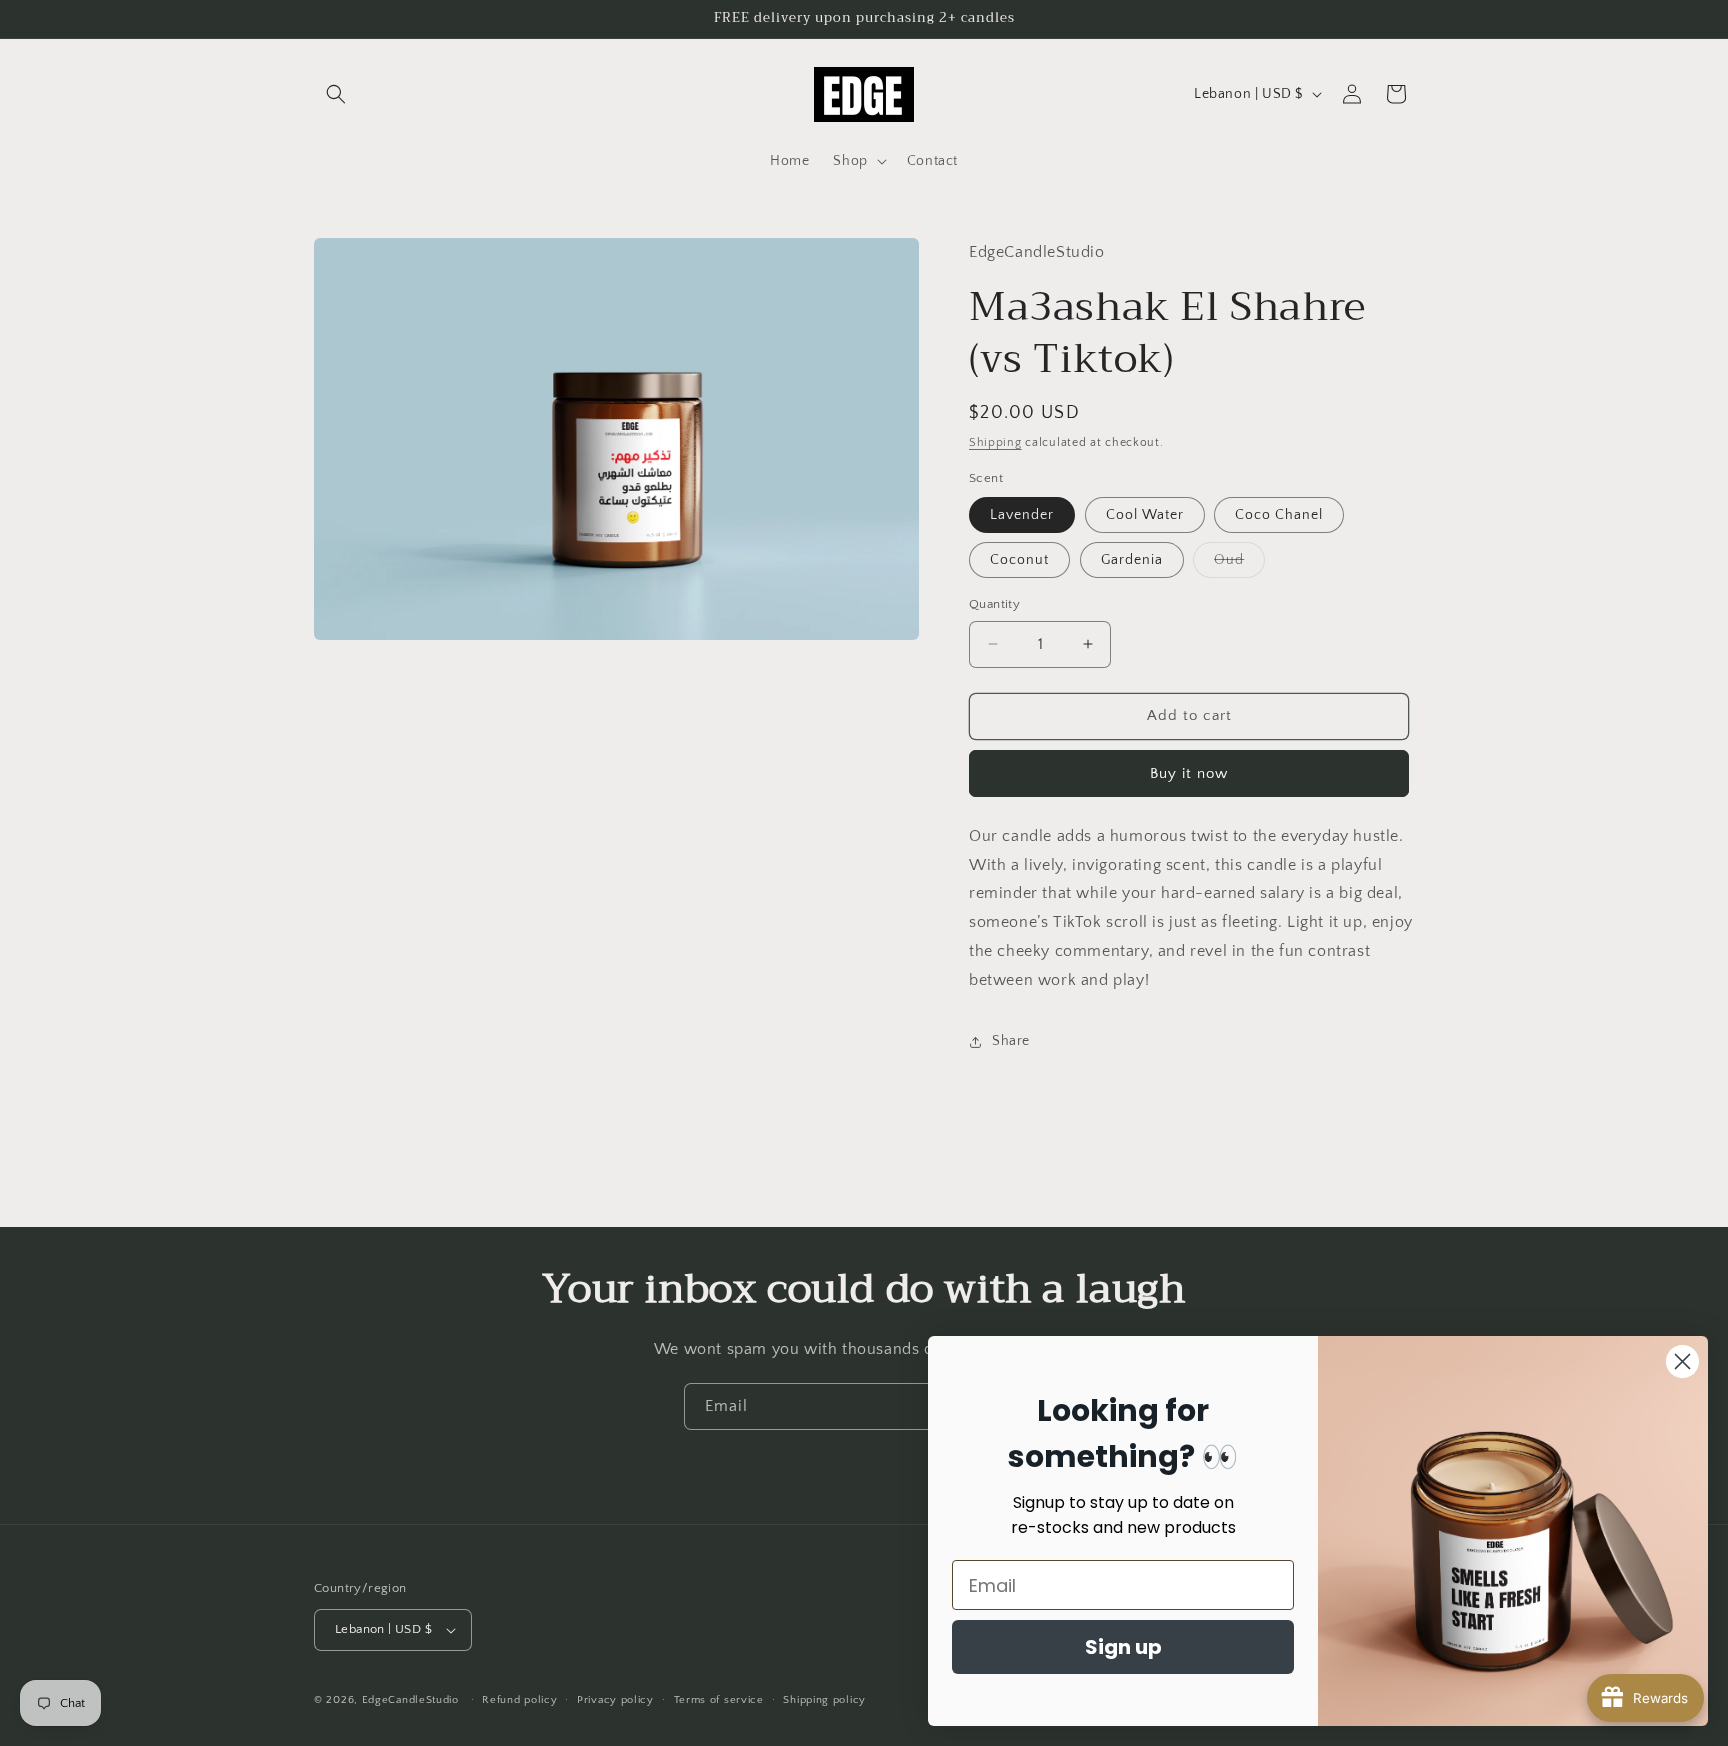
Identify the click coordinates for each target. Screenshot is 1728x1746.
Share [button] (1011, 1041)
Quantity (994, 604)
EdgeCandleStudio (410, 1700)
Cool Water (1145, 515)
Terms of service (719, 1700)
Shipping (995, 442)
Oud (1239, 564)
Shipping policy (824, 1700)
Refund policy (519, 1700)
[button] (336, 94)
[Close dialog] (1682, 1361)
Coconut (1019, 560)
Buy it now (1189, 773)
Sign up (1123, 1647)
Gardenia (1132, 560)
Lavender (1022, 515)
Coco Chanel (1279, 515)
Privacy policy (615, 1700)
